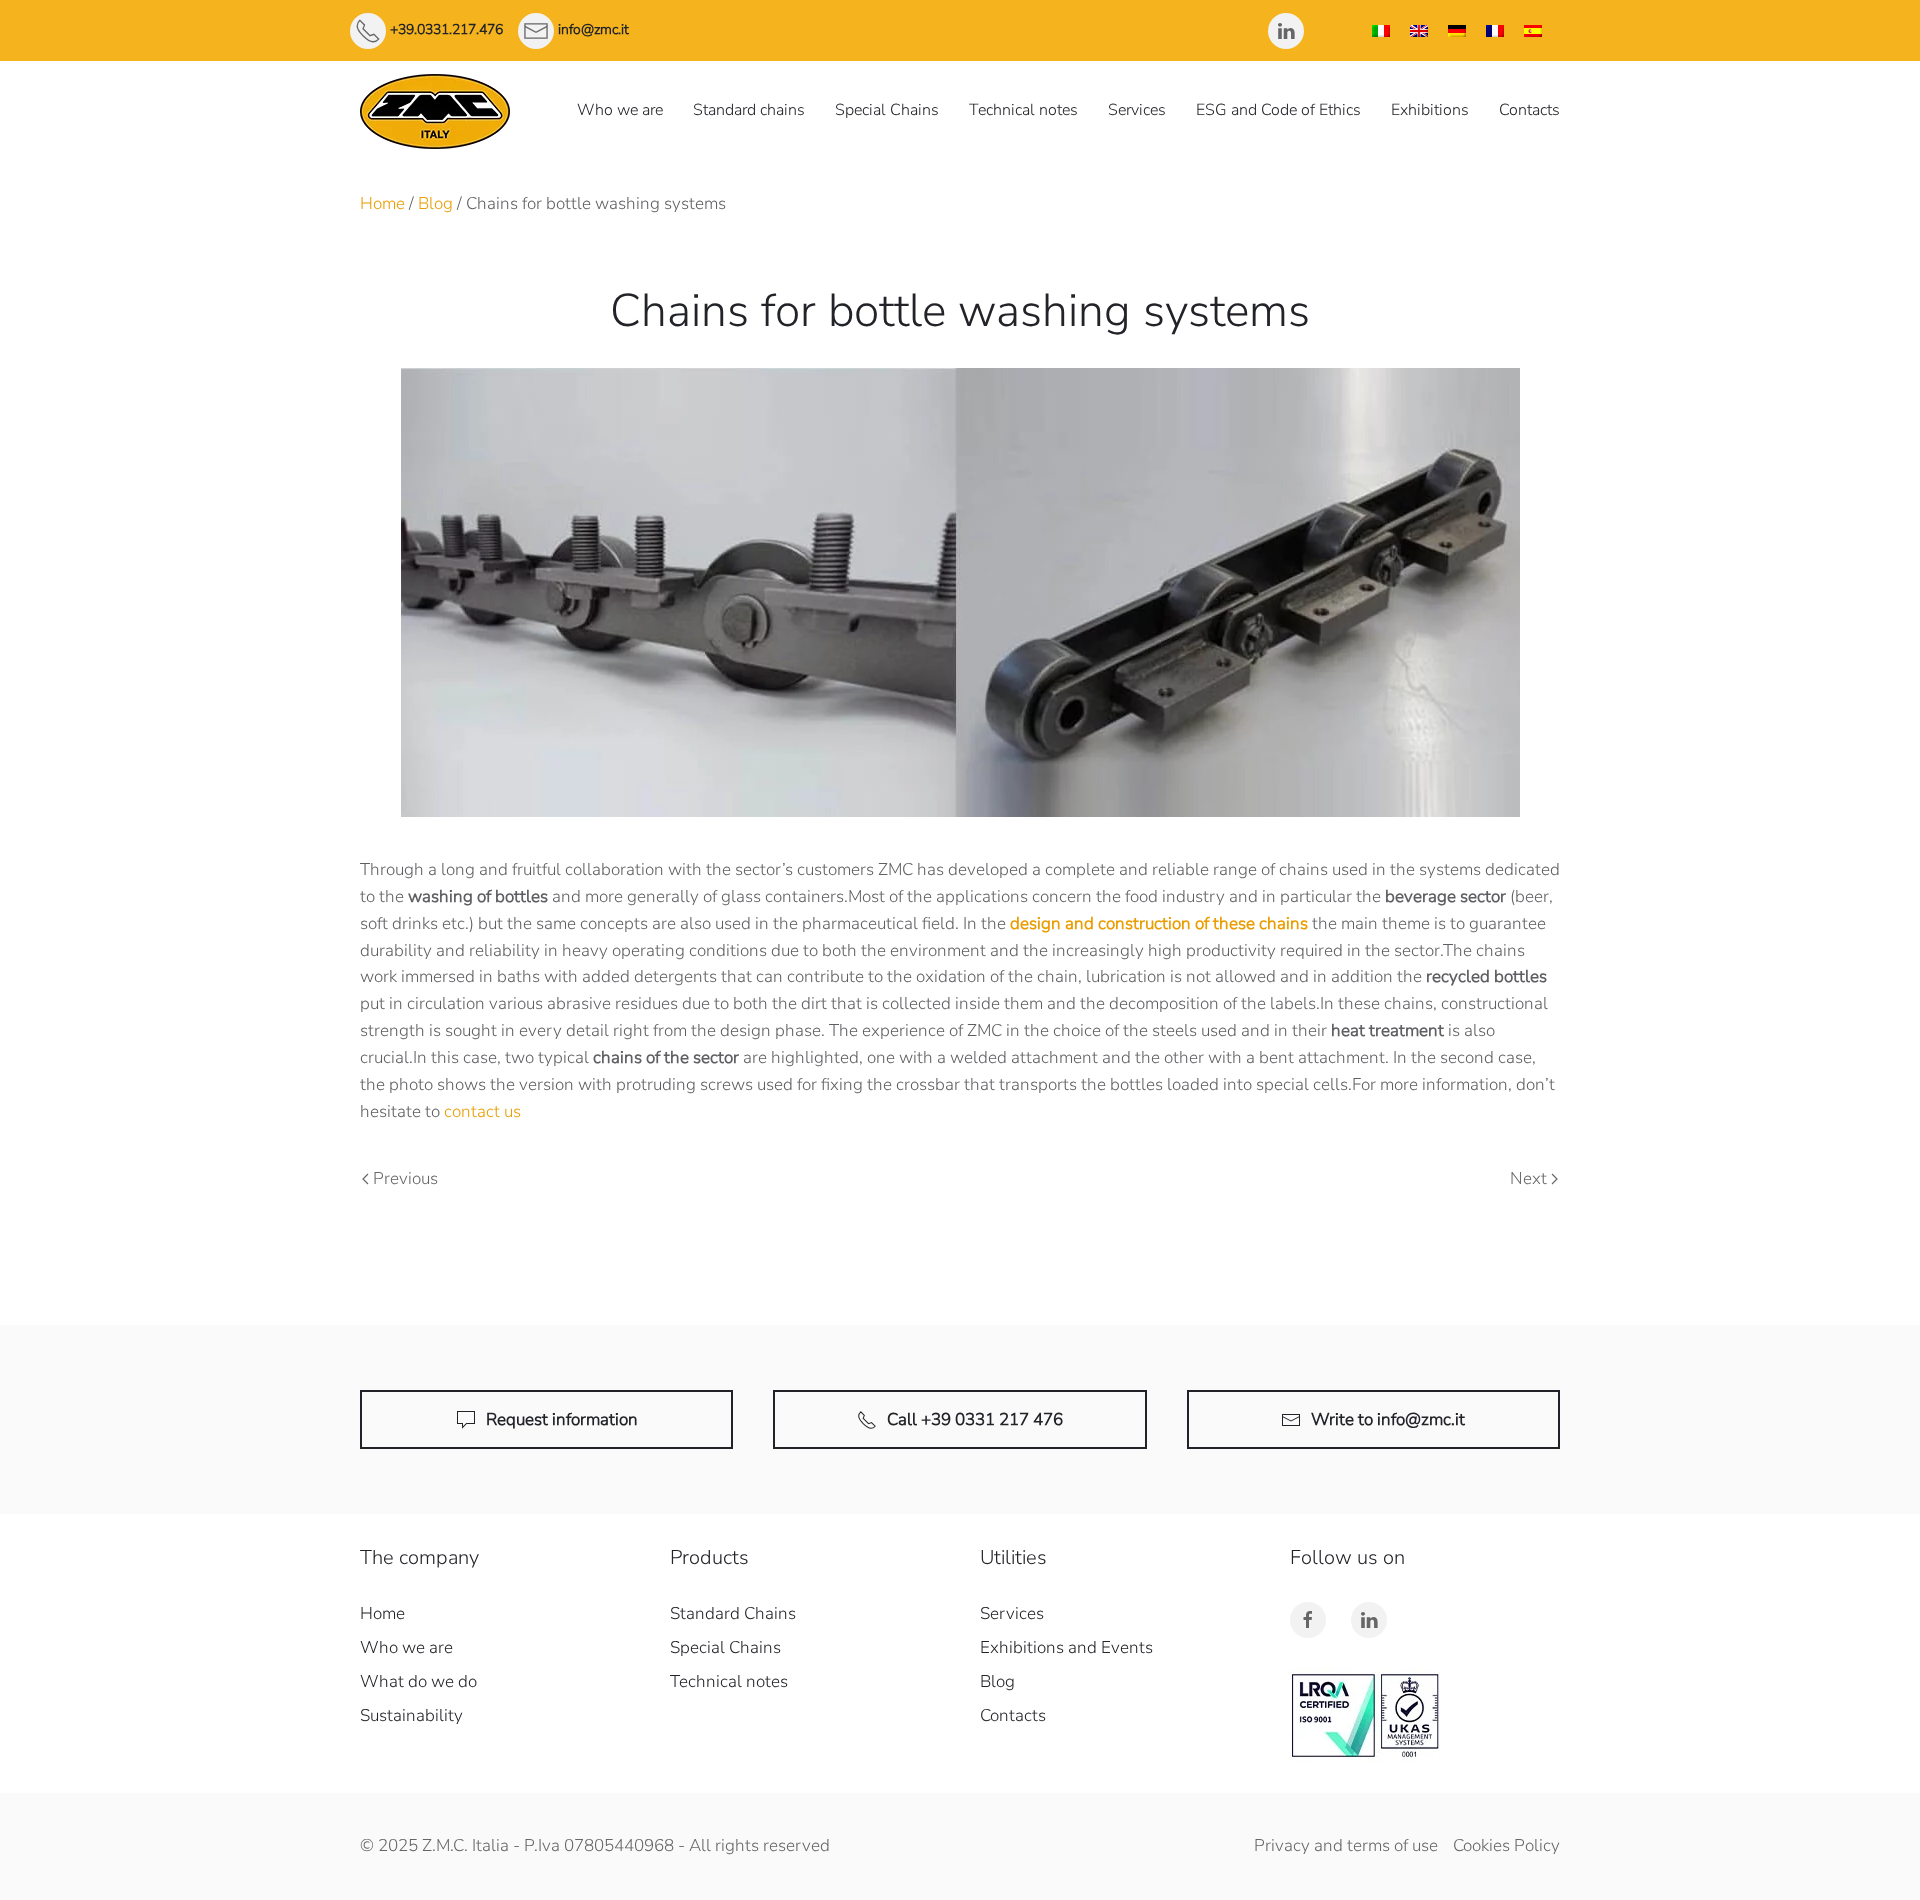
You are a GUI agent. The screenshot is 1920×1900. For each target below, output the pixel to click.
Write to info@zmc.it (1388, 1419)
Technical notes (1023, 110)
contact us (482, 1111)
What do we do (418, 1681)
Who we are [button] (620, 110)
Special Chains (887, 110)
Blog (435, 203)
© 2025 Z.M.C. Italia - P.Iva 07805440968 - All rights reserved (595, 1845)
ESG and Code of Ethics (1278, 110)
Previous (405, 1178)
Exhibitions (1430, 110)
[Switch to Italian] (1381, 30)
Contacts (1529, 110)
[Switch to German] (1457, 30)
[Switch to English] (1419, 30)
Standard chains (749, 110)
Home (382, 203)
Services (1137, 110)
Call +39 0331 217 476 (975, 1419)
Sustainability (411, 1715)
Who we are (406, 1647)
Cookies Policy (1506, 1845)
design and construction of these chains (1159, 923)
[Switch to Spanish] (1533, 30)
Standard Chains (733, 1613)
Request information (562, 1419)
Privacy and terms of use (1346, 1845)
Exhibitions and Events (1066, 1647)
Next (1528, 1178)
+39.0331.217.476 (446, 29)
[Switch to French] (1495, 30)
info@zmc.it (593, 29)
